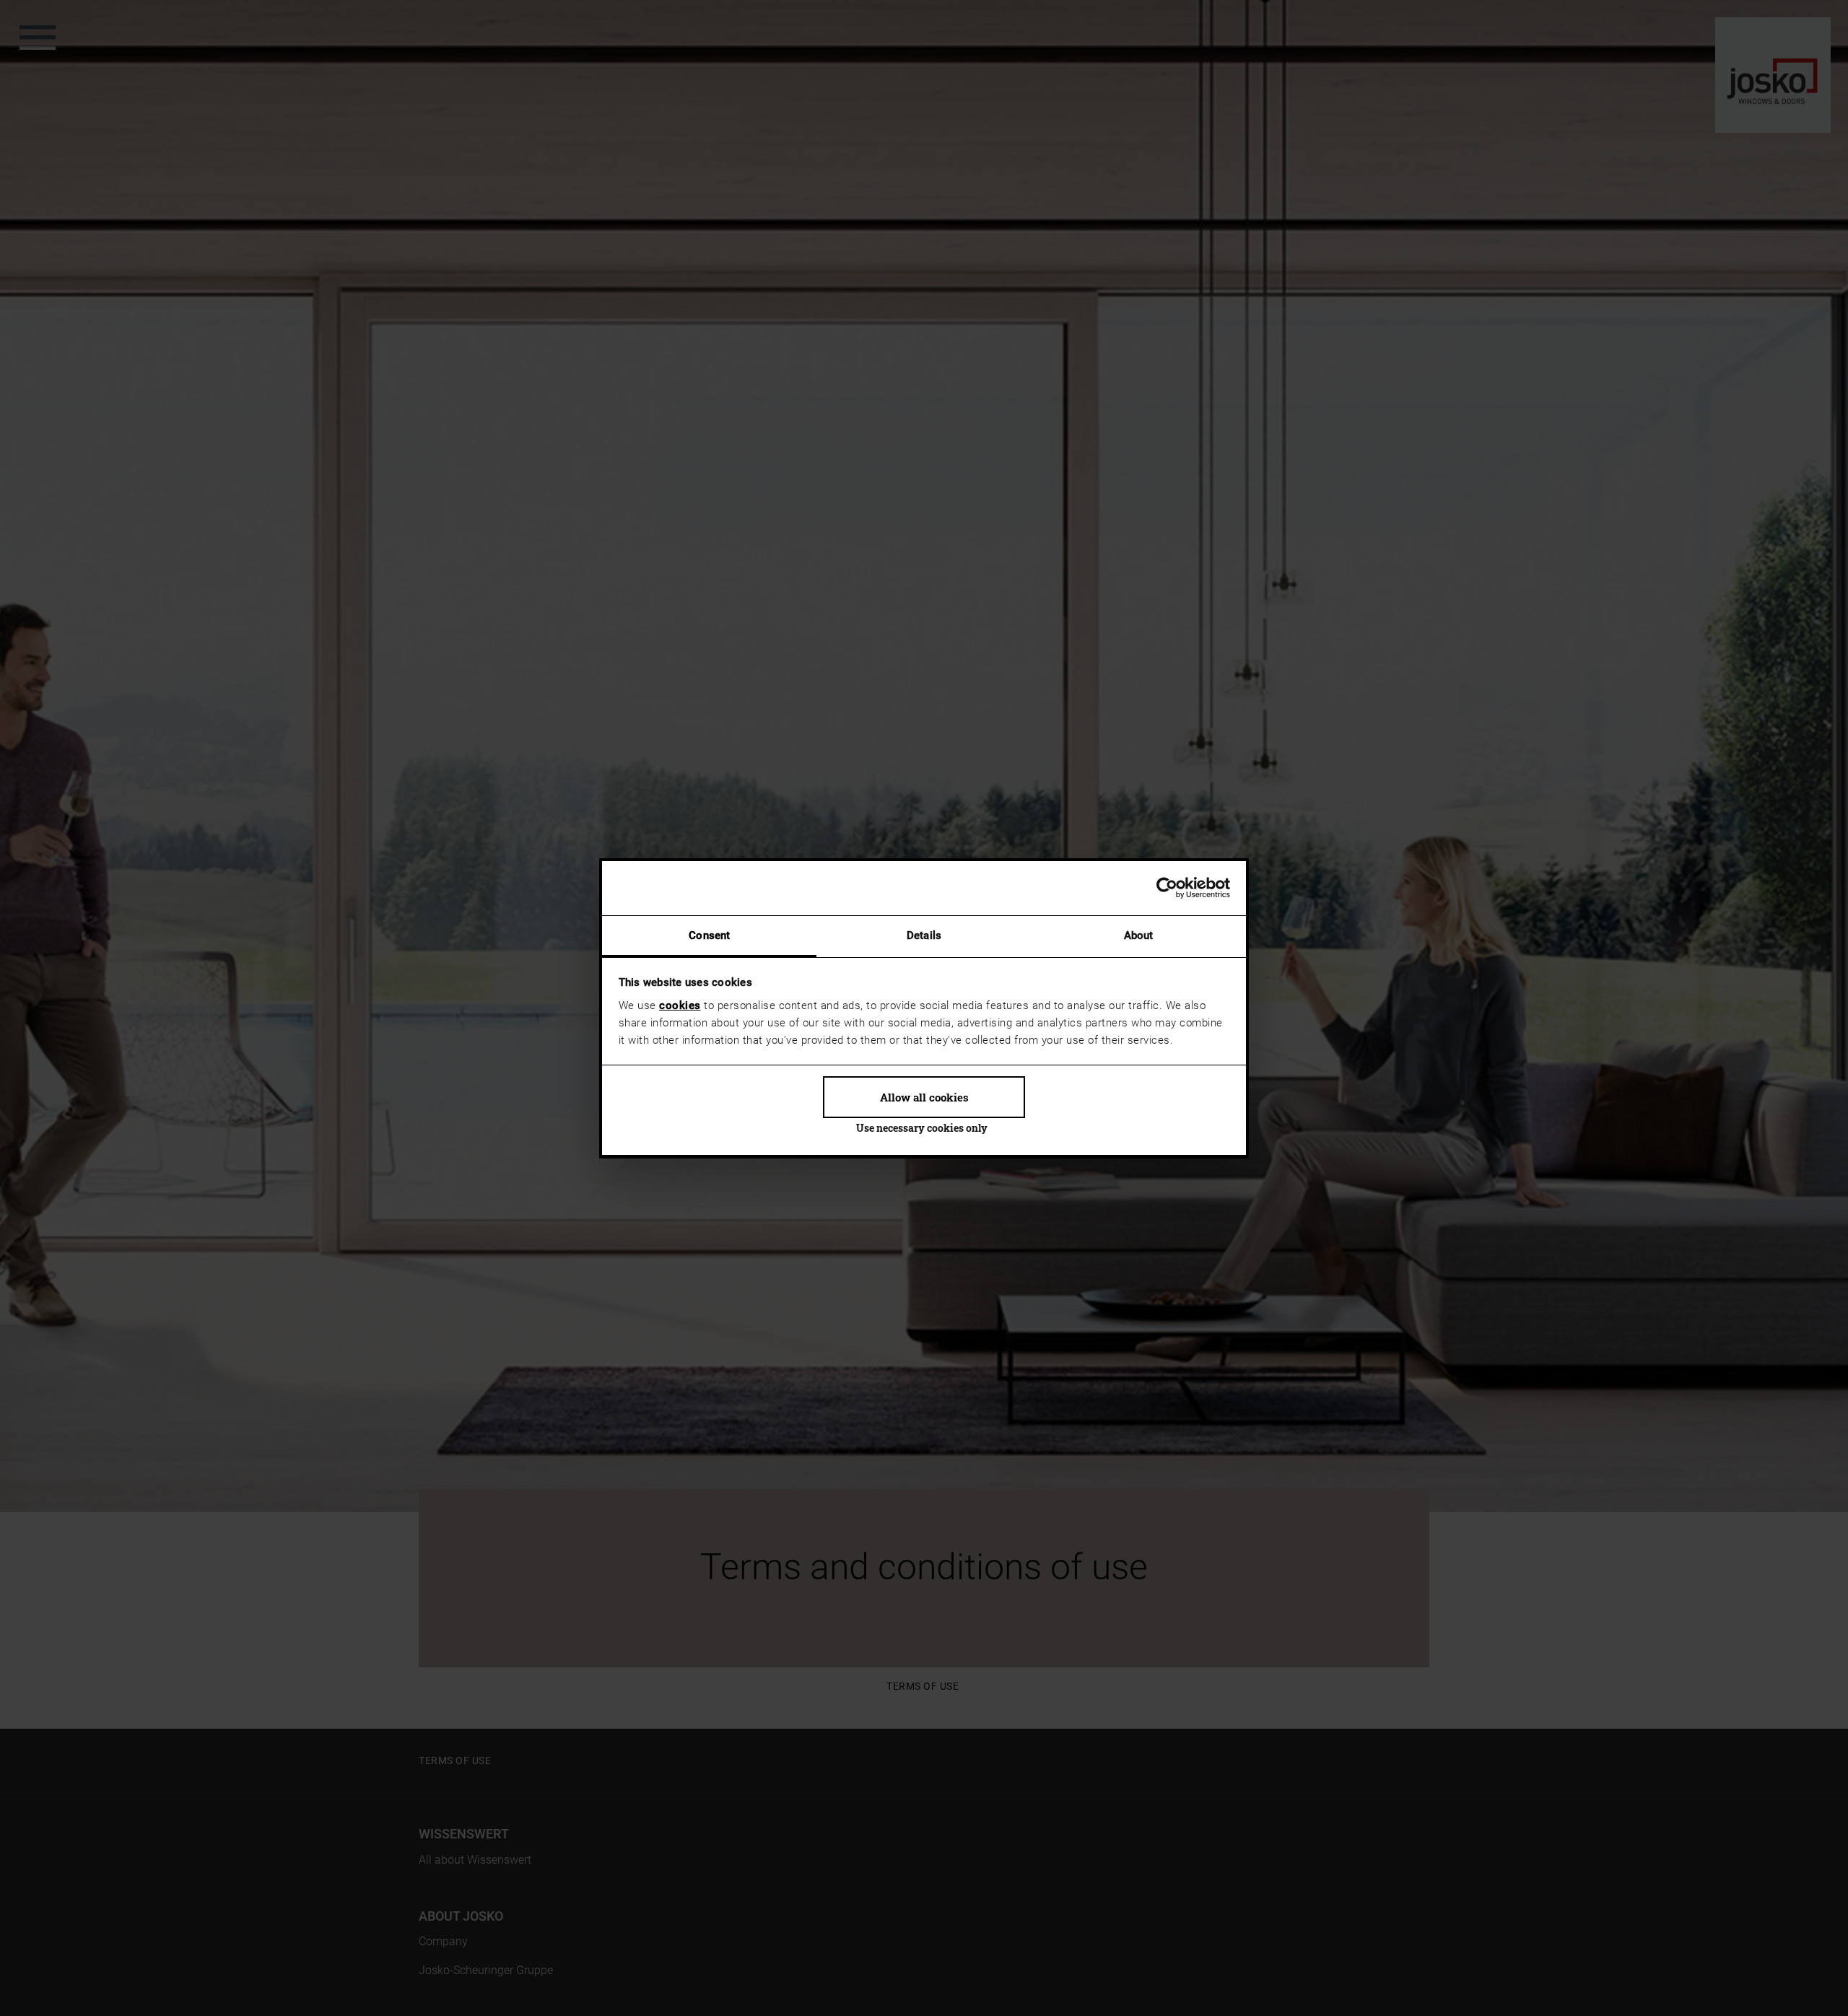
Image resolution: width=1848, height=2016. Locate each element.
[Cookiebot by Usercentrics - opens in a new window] (1167, 888)
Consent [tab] (709, 935)
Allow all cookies (924, 1097)
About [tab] (1139, 935)
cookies (680, 1005)
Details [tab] (924, 935)
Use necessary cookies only (922, 1128)
